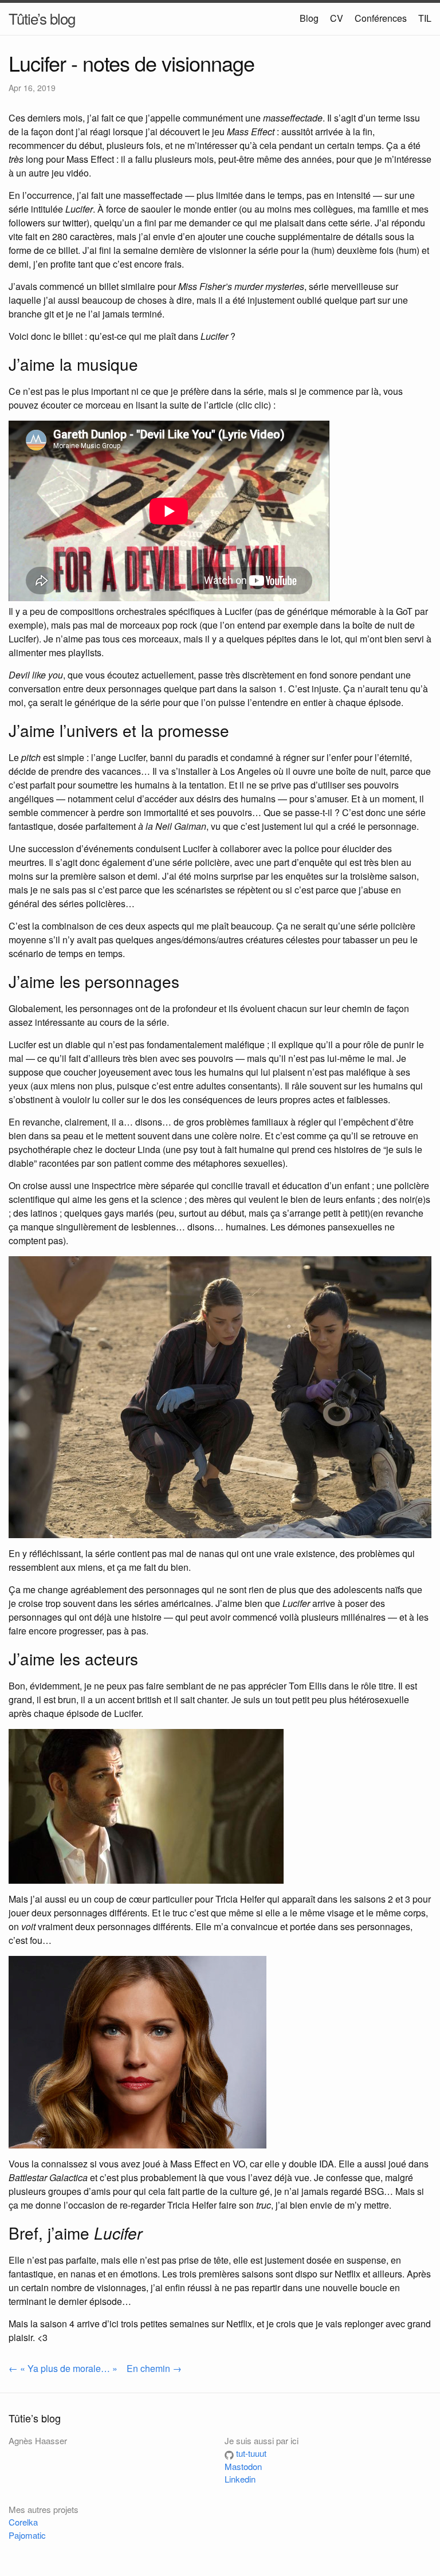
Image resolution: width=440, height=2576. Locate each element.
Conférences (381, 18)
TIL (425, 18)
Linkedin (240, 2479)
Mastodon (243, 2466)
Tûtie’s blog (42, 18)
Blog (309, 18)
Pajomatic (27, 2535)
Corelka (23, 2522)
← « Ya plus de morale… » (63, 2368)
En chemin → (154, 2368)
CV (337, 18)
